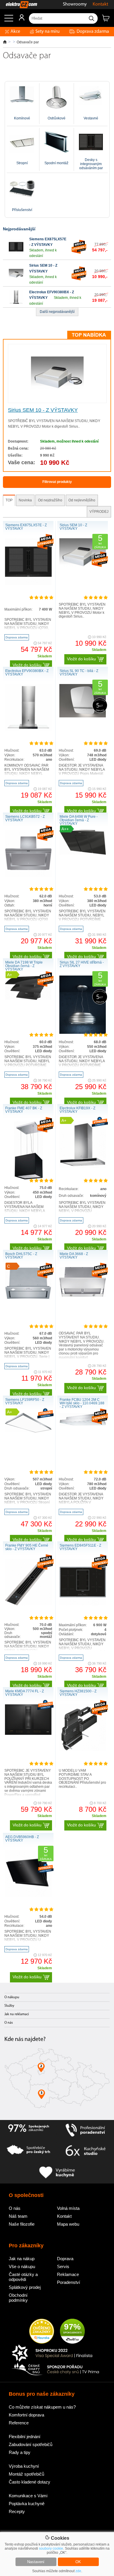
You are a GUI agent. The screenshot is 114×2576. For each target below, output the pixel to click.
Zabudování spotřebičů (31, 2444)
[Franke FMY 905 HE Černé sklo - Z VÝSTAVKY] (28, 1604)
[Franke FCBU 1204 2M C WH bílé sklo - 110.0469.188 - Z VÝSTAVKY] (83, 1425)
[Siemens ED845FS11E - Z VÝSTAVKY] (83, 1604)
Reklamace (68, 2274)
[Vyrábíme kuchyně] (57, 2173)
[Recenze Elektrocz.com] (42, 2332)
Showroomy (75, 4)
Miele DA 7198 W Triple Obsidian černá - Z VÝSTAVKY (24, 966)
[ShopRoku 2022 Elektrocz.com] (56, 2353)
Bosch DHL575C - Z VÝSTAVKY (21, 1256)
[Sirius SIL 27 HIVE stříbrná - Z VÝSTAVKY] (83, 1033)
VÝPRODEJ (99, 512)
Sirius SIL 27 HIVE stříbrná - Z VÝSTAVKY (82, 964)
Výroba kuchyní (24, 2466)
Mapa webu (68, 2224)
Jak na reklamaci (17, 2014)
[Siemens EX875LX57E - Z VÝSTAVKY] (16, 253)
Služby (9, 2006)
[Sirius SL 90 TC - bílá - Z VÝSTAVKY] (83, 716)
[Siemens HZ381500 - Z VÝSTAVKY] (83, 1750)
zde (78, 2571)
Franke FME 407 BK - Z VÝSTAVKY (24, 1110)
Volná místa (68, 2208)
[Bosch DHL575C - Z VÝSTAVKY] (28, 1298)
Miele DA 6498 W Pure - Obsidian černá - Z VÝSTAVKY (79, 820)
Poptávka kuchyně (27, 2504)
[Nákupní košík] (108, 20)
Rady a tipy (20, 2452)
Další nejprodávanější (57, 312)
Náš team (18, 2216)
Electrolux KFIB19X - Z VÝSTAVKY (77, 1110)
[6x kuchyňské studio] (85, 2151)
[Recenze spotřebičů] (28, 2130)
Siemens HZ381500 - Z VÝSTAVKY (78, 1693)
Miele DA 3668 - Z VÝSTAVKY (74, 1256)
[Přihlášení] (19, 20)
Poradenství (69, 2282)
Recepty (17, 2511)
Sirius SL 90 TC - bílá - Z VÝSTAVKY (79, 673)
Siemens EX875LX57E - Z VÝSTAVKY (26, 527)
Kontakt (100, 4)
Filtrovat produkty (57, 482)
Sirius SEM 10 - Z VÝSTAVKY (43, 410)
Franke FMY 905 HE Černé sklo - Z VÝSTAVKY (27, 1547)
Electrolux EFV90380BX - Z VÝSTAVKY (27, 673)
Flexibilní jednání (25, 2437)
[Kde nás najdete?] (57, 2080)
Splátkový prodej (25, 2287)
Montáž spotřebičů (26, 2474)
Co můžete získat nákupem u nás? (42, 2407)
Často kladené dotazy (30, 2482)
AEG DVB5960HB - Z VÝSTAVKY (22, 1839)
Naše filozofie (22, 2224)
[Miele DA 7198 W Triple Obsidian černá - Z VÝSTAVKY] (28, 999)
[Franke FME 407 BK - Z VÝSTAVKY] (28, 1179)
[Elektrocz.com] (19, 5)
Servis (63, 2266)
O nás (9, 2023)
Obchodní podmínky (18, 2298)
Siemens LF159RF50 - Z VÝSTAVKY (25, 1401)
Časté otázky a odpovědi (23, 2277)
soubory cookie (51, 2548)
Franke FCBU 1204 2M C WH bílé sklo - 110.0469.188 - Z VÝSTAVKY (82, 1403)
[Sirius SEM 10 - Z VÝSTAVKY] (16, 280)
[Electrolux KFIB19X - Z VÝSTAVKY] (83, 1167)
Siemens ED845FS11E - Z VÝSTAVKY (80, 1547)
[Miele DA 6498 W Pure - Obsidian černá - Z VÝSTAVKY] (83, 853)
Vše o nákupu (22, 2266)
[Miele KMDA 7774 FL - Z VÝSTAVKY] (28, 1734)
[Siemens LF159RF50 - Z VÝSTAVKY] (28, 1431)
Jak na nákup (22, 2259)
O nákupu (12, 1997)
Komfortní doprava (26, 2415)
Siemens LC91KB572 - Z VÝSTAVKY (25, 818)
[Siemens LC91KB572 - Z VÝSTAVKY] (28, 875)
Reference (19, 2423)
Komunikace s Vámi (28, 2496)
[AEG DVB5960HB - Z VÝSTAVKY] (28, 1896)
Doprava (65, 2259)
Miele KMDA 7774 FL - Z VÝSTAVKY (25, 1693)
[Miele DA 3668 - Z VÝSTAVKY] (83, 1296)
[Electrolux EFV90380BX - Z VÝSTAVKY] (16, 303)
